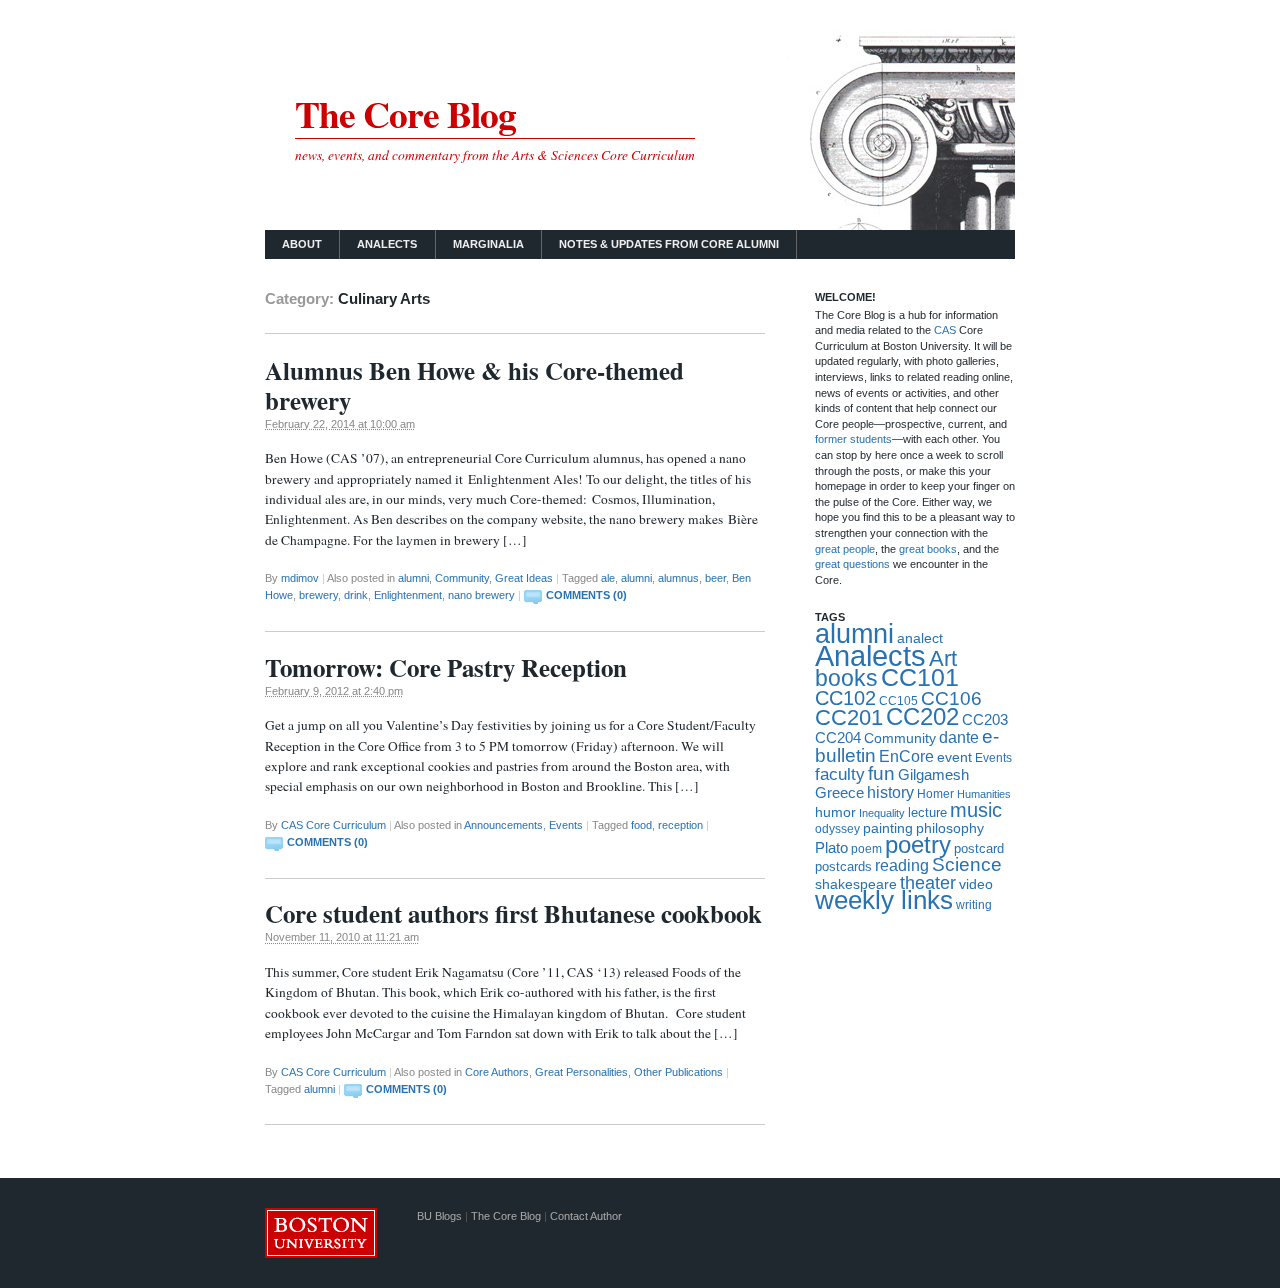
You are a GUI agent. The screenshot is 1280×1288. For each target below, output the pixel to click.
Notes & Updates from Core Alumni (669, 244)
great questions (852, 564)
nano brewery (481, 595)
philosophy (950, 828)
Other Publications (678, 1072)
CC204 (838, 737)
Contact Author (586, 1216)
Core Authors (497, 1072)
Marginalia (488, 244)
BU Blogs (439, 1216)
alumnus (678, 578)
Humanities (984, 794)
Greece (839, 792)
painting (888, 828)
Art (943, 659)
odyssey (837, 828)
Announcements (503, 825)
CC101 (920, 677)
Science (967, 864)
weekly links (884, 900)
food (641, 825)
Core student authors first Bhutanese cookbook (513, 913)
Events (566, 825)
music (976, 810)
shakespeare (856, 884)
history (890, 792)
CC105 (898, 700)
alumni (413, 578)
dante (959, 737)
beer (715, 578)
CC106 (951, 698)
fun (881, 773)
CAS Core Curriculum (333, 825)
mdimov (300, 578)
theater (928, 883)
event (954, 757)
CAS (946, 330)
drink (356, 595)
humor (835, 812)
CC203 (985, 719)
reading (902, 865)
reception (680, 825)
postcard (979, 848)
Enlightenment (408, 595)
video (976, 884)
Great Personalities (581, 1072)
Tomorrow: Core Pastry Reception (446, 667)
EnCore (906, 756)
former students (853, 439)
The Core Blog (405, 113)
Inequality (882, 813)
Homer (935, 794)
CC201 (849, 717)
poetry (918, 845)
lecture (927, 812)
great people (845, 549)
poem (866, 849)
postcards (843, 866)
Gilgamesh (933, 774)
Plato (831, 847)
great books (928, 549)
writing (974, 905)
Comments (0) (586, 595)
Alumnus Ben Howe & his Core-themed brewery (474, 385)
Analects (387, 244)
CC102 (845, 698)
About (302, 244)
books (846, 678)
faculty (840, 774)
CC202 (922, 717)
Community (462, 578)
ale (608, 578)
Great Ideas (524, 578)
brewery (318, 595)
